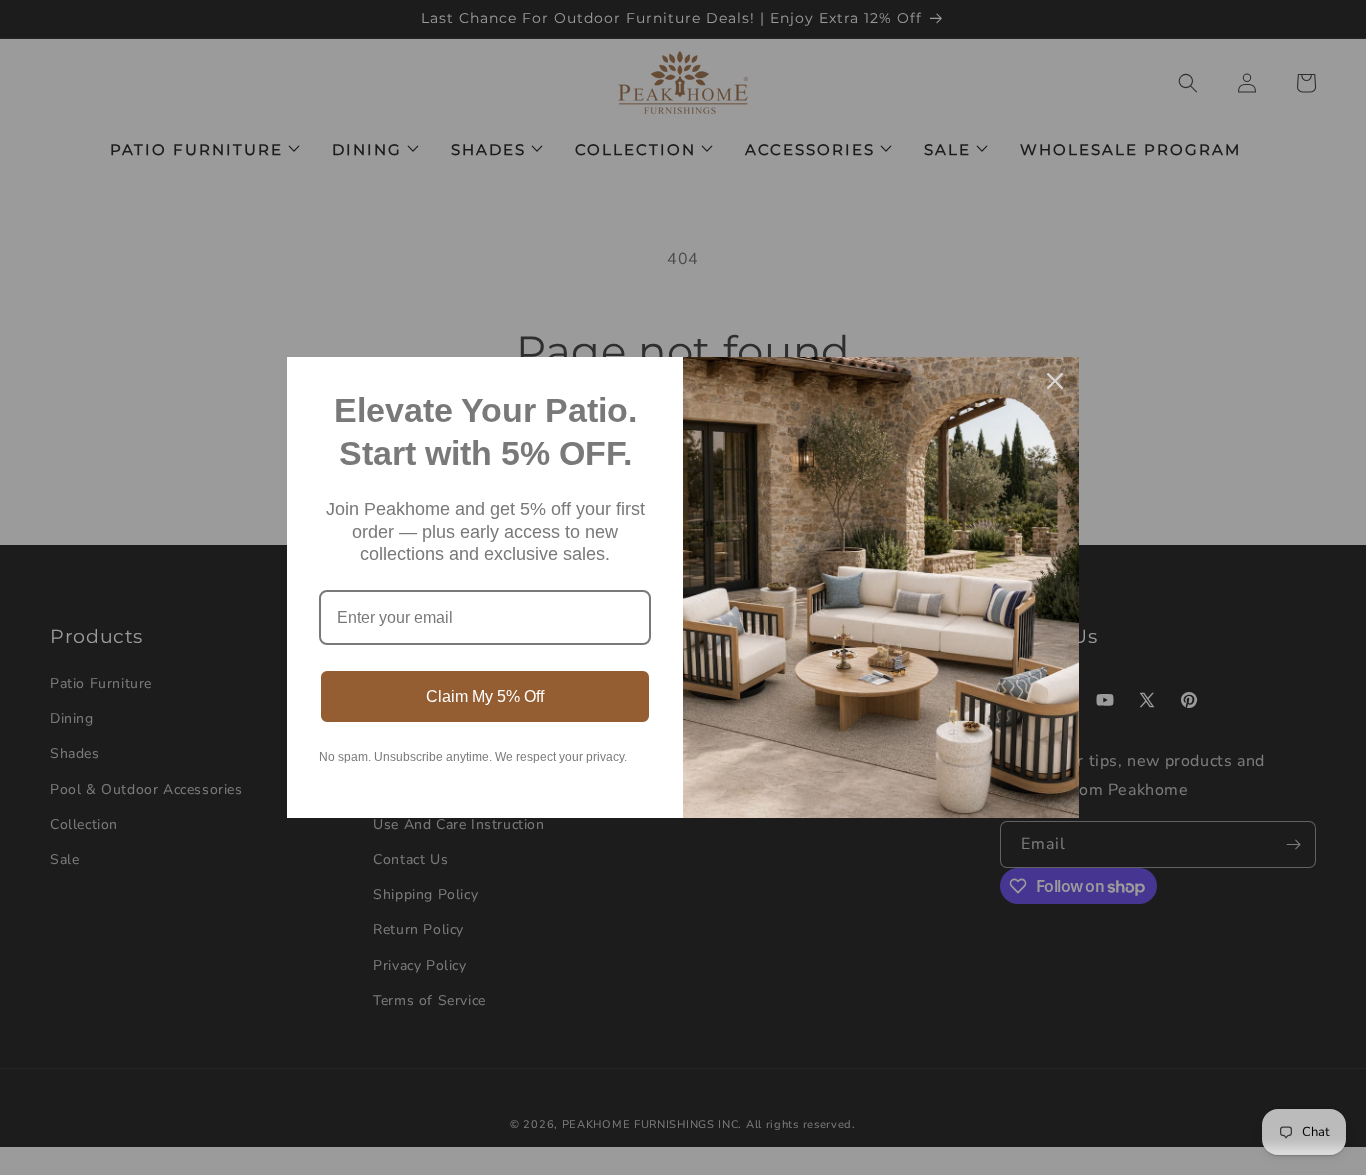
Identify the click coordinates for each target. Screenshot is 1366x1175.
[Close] (1055, 381)
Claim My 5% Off (485, 696)
